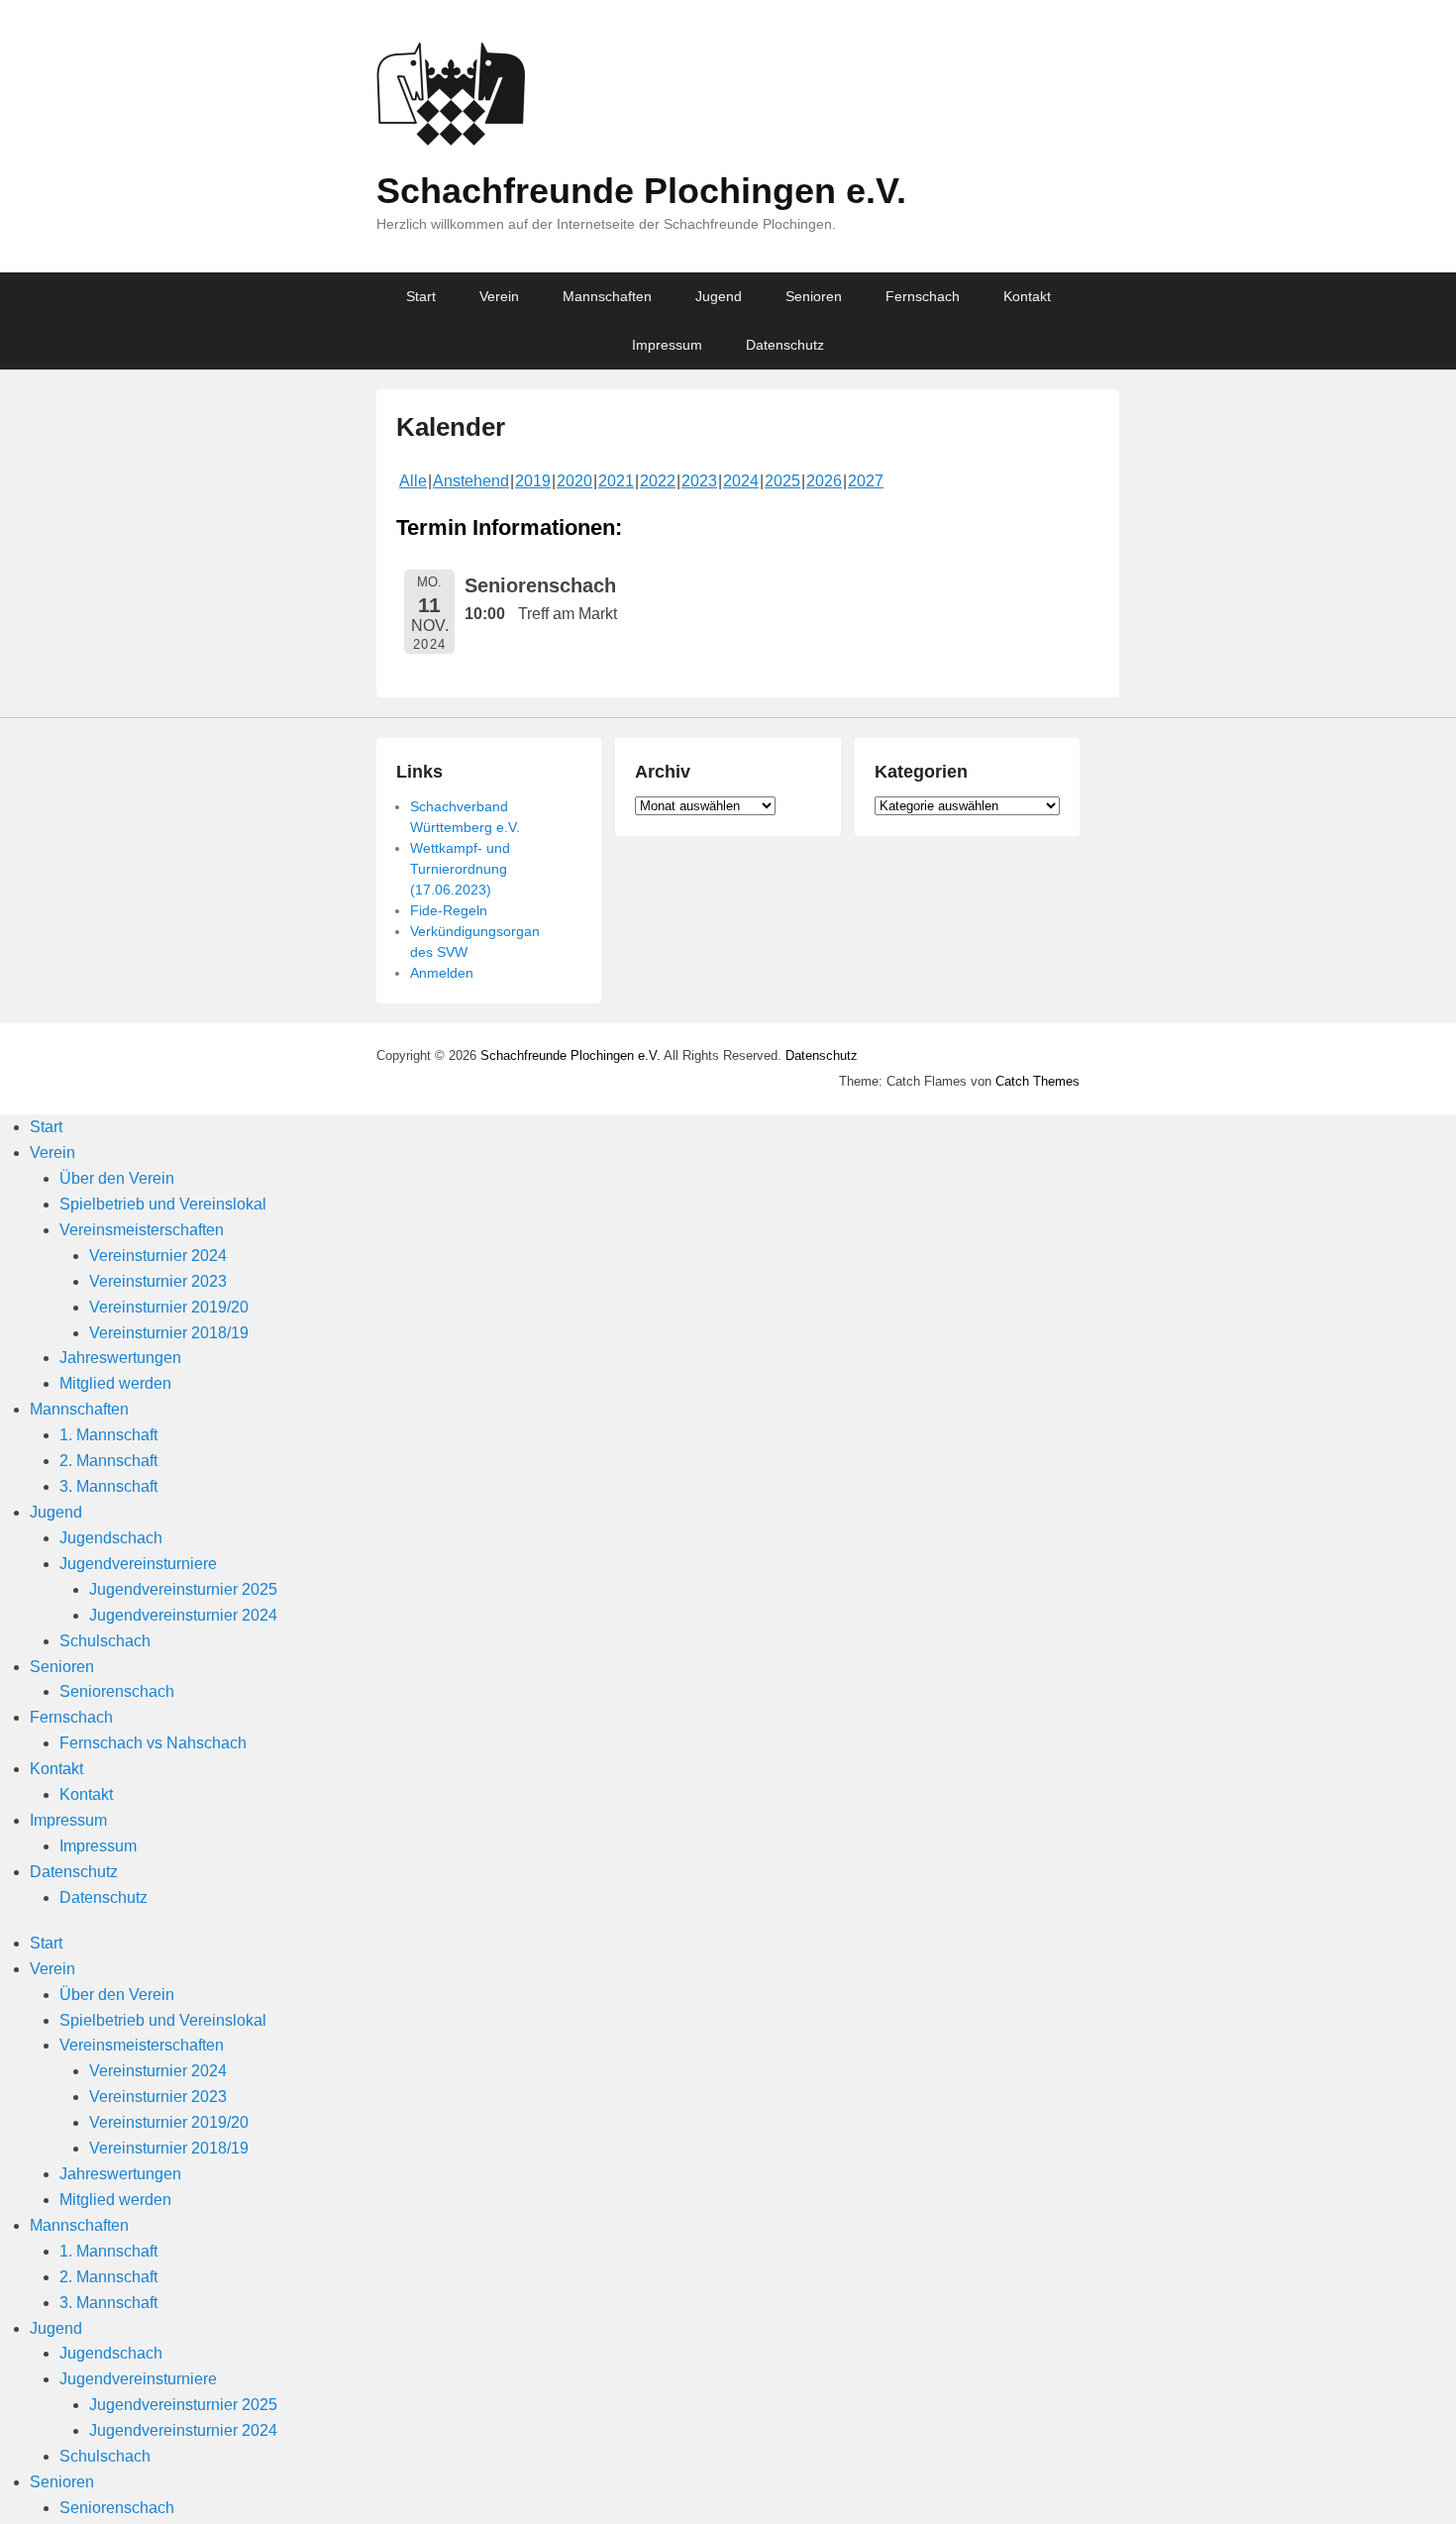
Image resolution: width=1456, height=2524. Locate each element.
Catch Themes (1038, 1081)
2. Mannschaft (108, 1461)
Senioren (814, 296)
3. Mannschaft (108, 1486)
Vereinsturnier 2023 (158, 1281)
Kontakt (1027, 296)
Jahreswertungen (120, 1358)
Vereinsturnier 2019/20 (169, 1307)
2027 (866, 481)
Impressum (667, 345)
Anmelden (442, 973)
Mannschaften (607, 296)
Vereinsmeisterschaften (142, 1230)
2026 (824, 481)
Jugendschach (111, 1538)
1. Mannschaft (108, 1435)
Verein (499, 296)
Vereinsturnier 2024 (158, 1256)
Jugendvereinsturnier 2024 (183, 1615)
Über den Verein (117, 1178)
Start (421, 296)
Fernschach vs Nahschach (153, 1743)
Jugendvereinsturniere (138, 1564)
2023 (699, 481)
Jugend (719, 296)
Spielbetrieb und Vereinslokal (163, 1204)
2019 (533, 481)
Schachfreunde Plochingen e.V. (641, 191)
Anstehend (471, 481)
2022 (658, 481)
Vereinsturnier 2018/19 (169, 1333)
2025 (782, 481)
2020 (574, 481)
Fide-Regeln (449, 910)
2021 (616, 481)
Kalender (451, 427)
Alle (413, 481)
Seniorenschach (117, 1691)
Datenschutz (785, 345)
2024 (741, 481)
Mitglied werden (115, 1383)
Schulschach (105, 1641)
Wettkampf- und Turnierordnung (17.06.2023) (460, 869)
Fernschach (923, 296)
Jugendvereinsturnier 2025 (183, 1589)
